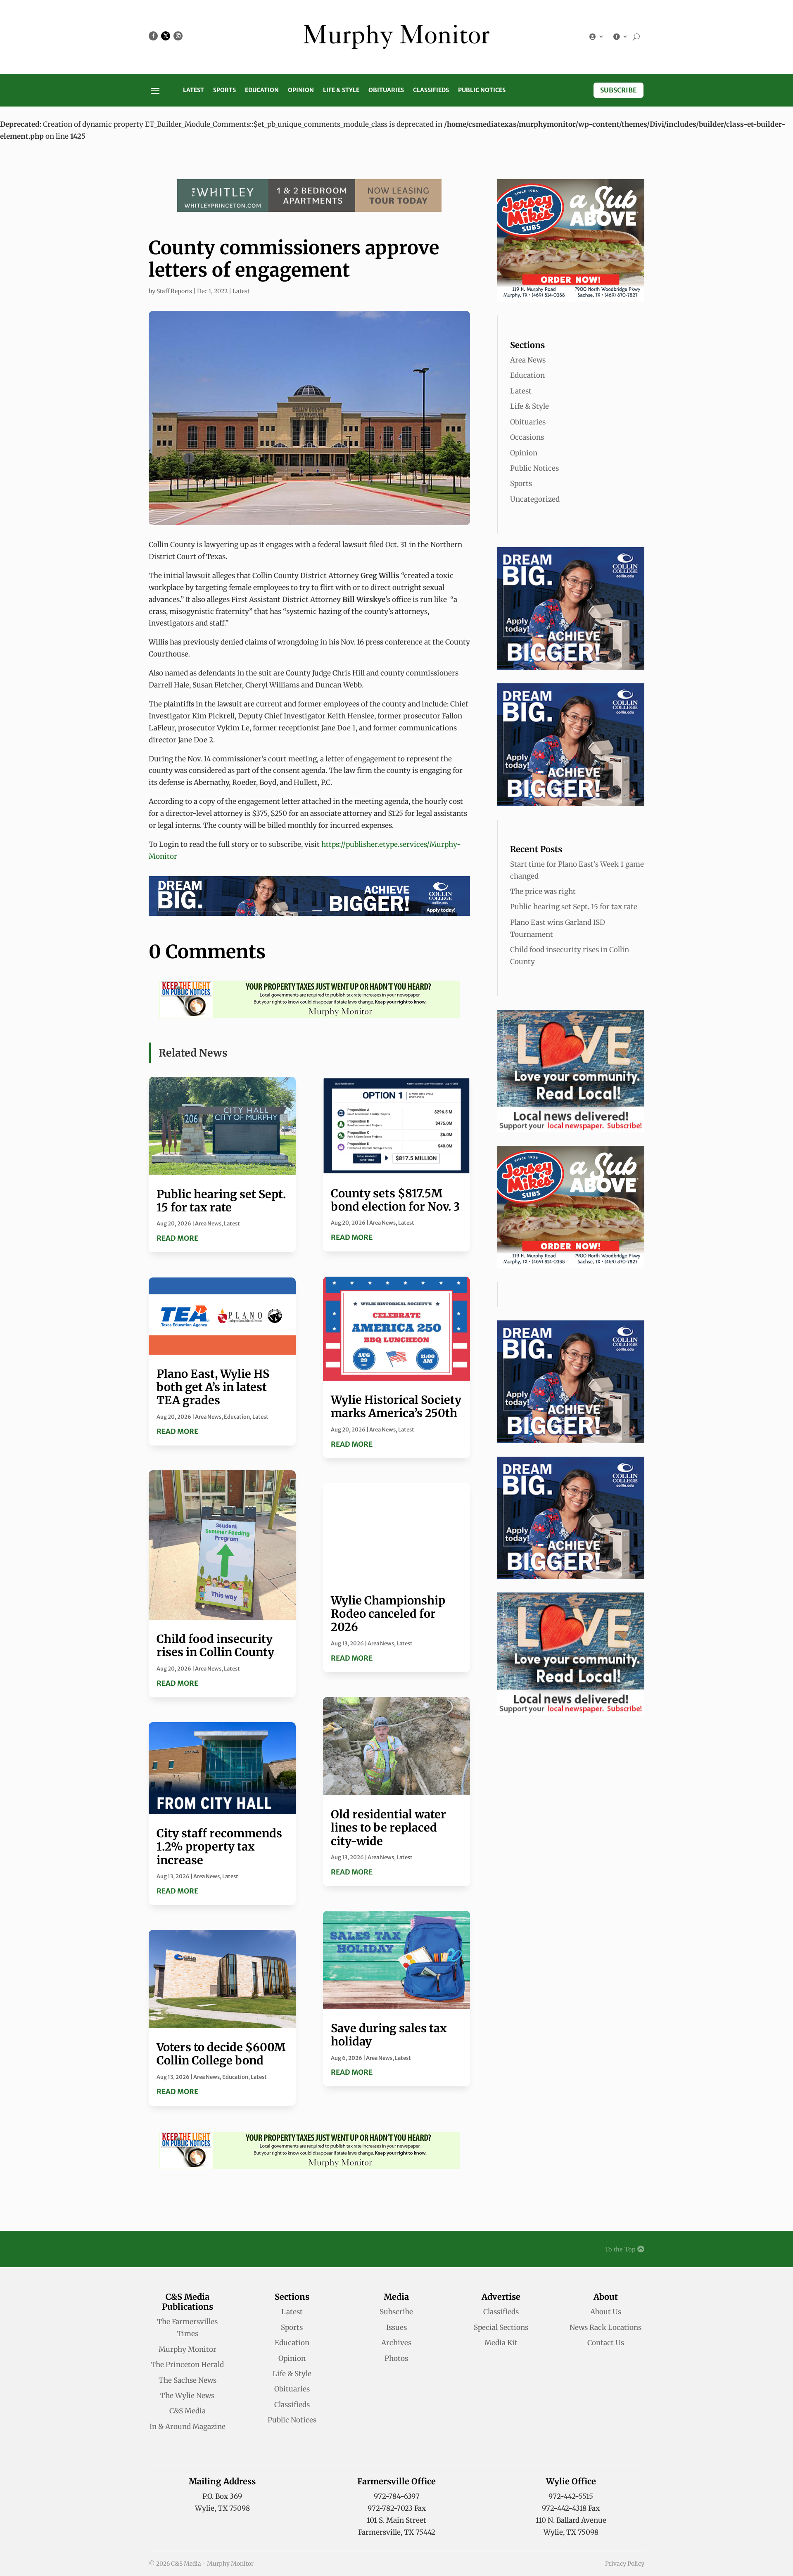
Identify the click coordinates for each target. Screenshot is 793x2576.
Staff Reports (174, 291)
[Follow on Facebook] (153, 36)
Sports (224, 90)
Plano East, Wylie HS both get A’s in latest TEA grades (213, 1387)
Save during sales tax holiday (389, 2035)
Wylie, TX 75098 (222, 2508)
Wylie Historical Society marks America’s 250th (396, 1406)
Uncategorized (535, 499)
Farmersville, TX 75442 (397, 2532)
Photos (396, 2358)
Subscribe (618, 90)
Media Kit (501, 2343)
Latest (194, 90)
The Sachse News (188, 2380)
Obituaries (386, 90)
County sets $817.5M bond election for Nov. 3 (395, 1200)
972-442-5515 (571, 2496)
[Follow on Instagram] (178, 36)
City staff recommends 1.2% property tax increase (219, 1847)
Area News (208, 1224)
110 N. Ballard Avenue (571, 2520)
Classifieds (431, 90)
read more (177, 1238)
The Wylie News (187, 2396)
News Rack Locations (605, 2327)
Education (262, 90)
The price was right (543, 891)
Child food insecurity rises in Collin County (215, 1645)
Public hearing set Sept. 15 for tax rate (221, 1201)
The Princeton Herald (187, 2365)
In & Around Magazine (188, 2427)
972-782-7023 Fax (397, 2508)
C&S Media (188, 2411)
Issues (396, 2327)
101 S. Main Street (396, 2520)
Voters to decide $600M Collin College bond (221, 2054)
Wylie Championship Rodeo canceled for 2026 (388, 1614)
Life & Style (341, 90)
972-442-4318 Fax (571, 2508)
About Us (606, 2312)
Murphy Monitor (188, 2349)
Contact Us (606, 2343)
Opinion (301, 90)
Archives (396, 2343)
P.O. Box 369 (222, 2496)
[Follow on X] (166, 36)
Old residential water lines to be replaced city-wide (388, 1828)
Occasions (527, 437)
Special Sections (501, 2327)
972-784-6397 (397, 2496)
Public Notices (482, 90)
